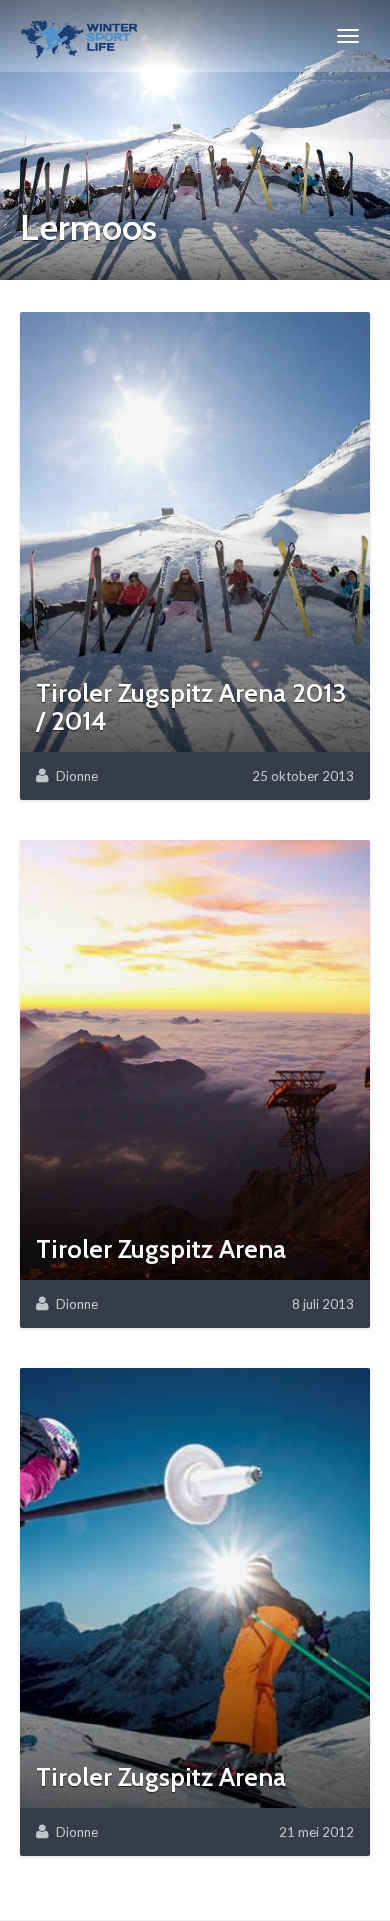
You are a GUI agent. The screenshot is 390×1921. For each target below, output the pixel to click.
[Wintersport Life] (79, 36)
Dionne (77, 776)
